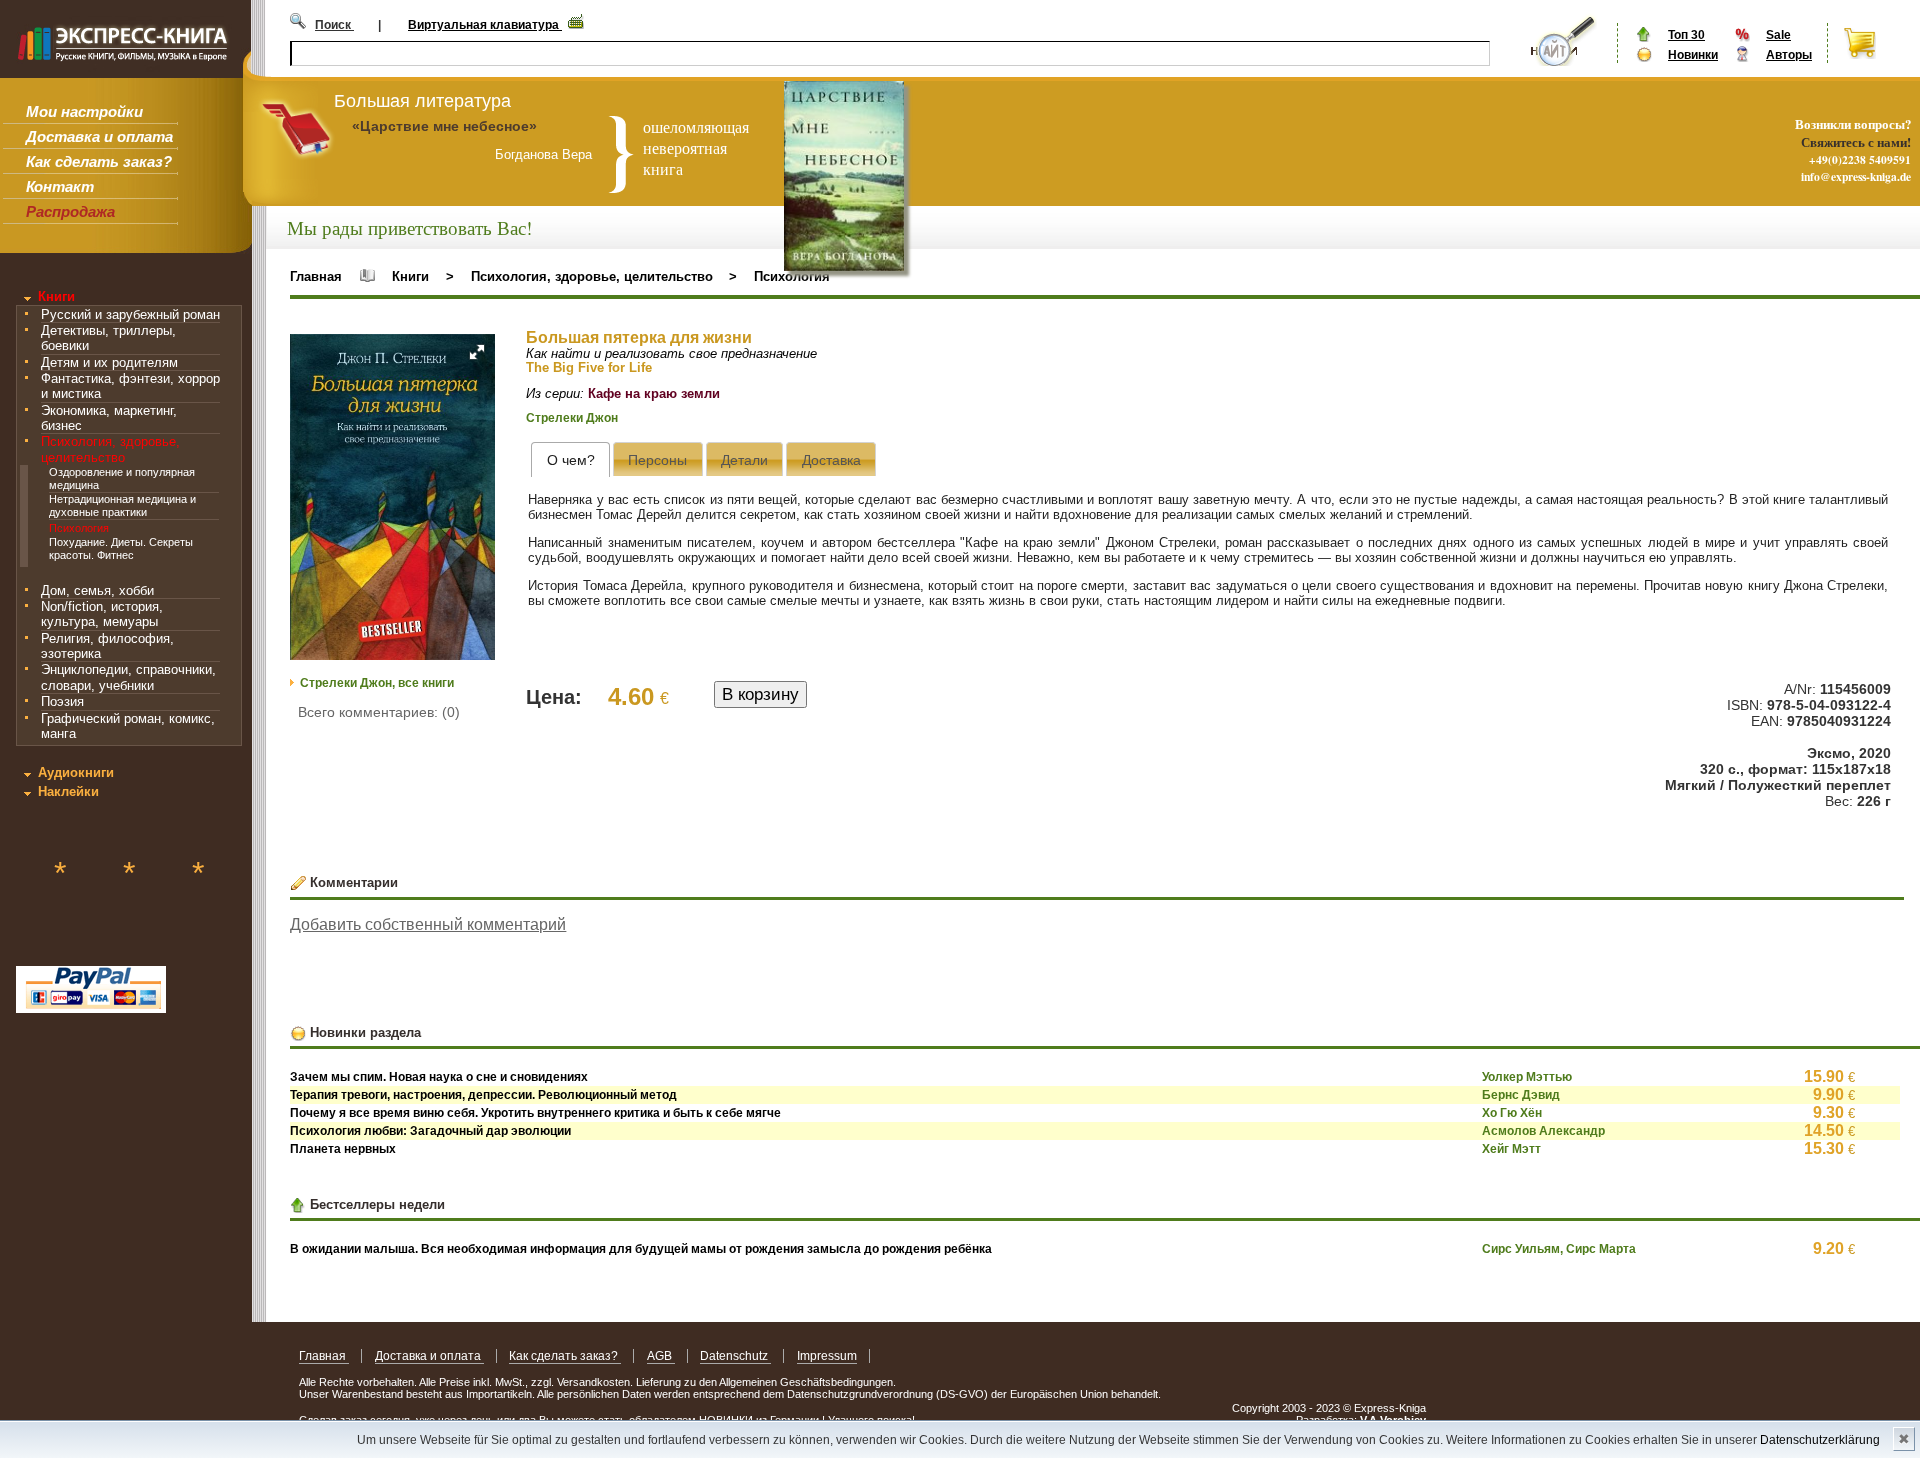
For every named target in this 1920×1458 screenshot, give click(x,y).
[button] (477, 352)
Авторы (1789, 55)
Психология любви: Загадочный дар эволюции (430, 1131)
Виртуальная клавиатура (485, 25)
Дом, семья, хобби (97, 590)
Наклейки (68, 791)
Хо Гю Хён (1512, 1113)
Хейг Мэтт (1511, 1149)
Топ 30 (1686, 35)
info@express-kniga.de (1856, 176)
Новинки (1693, 55)
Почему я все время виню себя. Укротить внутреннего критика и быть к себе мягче (535, 1113)
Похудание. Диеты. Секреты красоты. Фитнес (121, 548)
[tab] (570, 459)
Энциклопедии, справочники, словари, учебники (128, 677)
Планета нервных (343, 1149)
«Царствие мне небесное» (444, 126)
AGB (661, 1356)
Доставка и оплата (99, 136)
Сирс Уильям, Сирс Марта (1559, 1249)
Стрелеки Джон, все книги (377, 683)
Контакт (60, 186)
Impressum (827, 1356)
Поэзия (62, 701)
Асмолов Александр (1543, 1131)
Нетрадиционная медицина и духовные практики (122, 505)
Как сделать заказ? (99, 161)
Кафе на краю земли (654, 393)
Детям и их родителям (109, 362)
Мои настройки (84, 111)
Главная (316, 276)
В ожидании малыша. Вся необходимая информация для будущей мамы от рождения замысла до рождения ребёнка (641, 1249)
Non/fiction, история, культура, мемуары (102, 614)
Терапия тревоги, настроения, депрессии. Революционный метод (483, 1095)
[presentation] (570, 459)
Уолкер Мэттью (1527, 1077)
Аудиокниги (76, 772)
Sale (1778, 35)
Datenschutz (735, 1356)
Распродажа (70, 211)
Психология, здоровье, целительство (110, 449)
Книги (56, 296)
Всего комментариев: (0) (379, 712)
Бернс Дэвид (1521, 1095)
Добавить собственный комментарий (428, 924)
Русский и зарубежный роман (130, 314)
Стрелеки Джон (572, 418)
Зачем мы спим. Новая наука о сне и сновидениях (439, 1077)
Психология (79, 528)
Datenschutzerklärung (1820, 1440)
